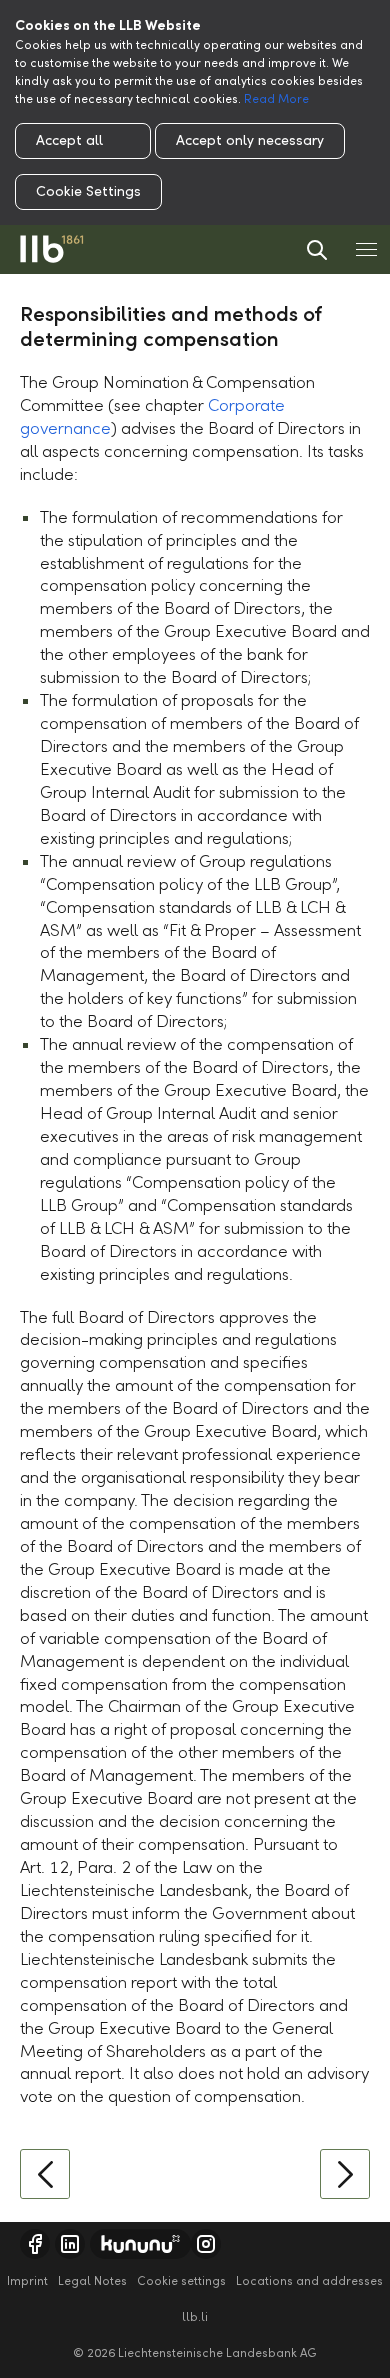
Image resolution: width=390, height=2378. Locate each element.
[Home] (52, 249)
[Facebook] (35, 2244)
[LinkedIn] (70, 2244)
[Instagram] (206, 2244)
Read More (276, 99)
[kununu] (140, 2244)
